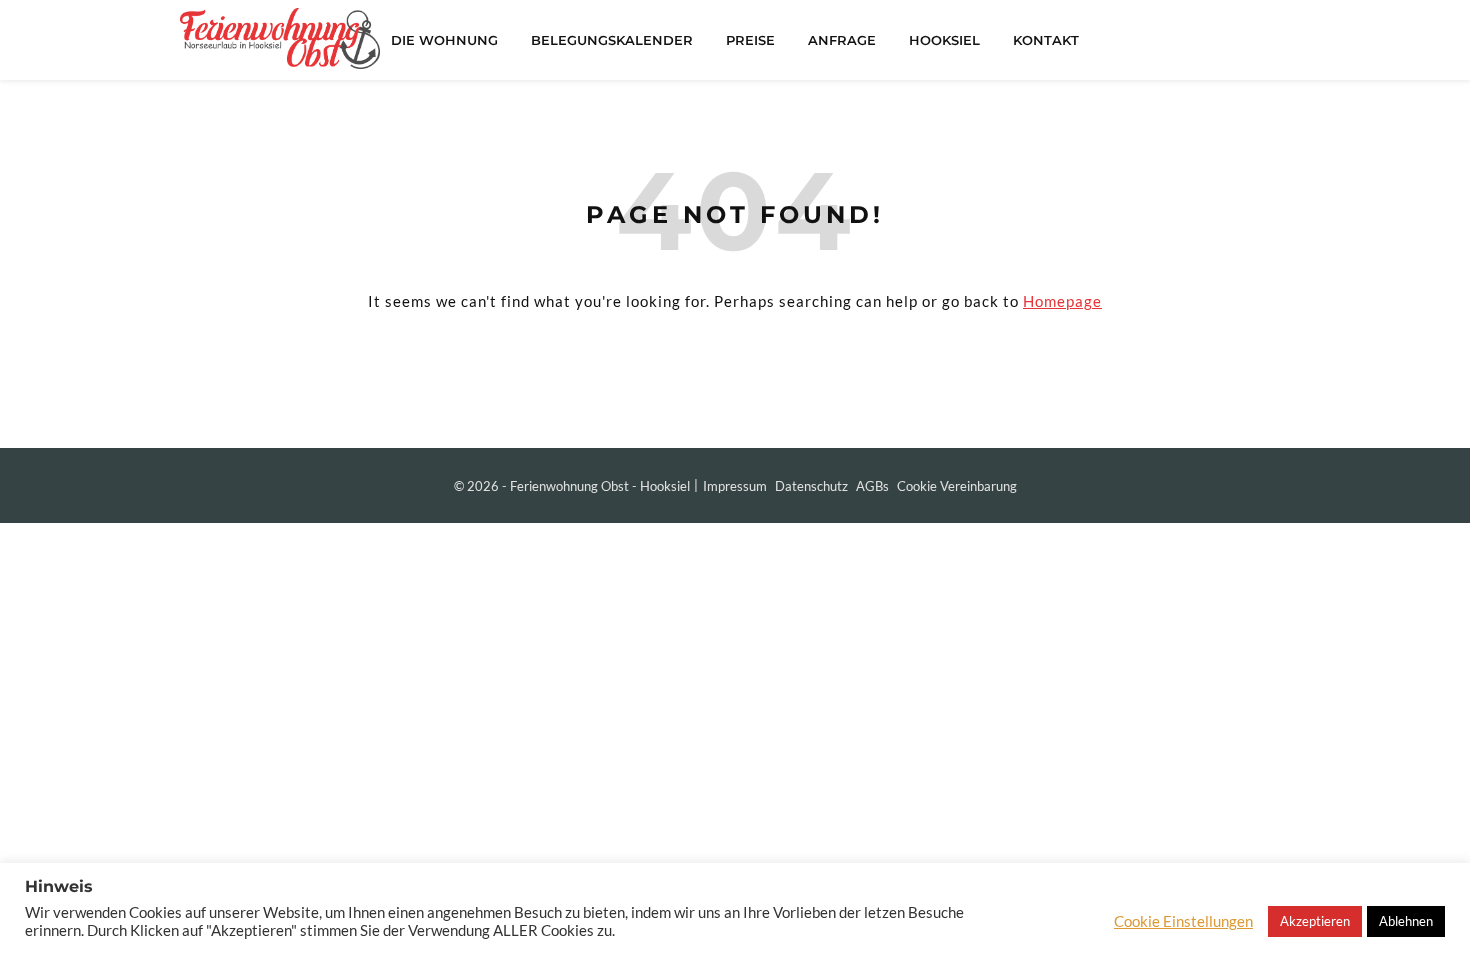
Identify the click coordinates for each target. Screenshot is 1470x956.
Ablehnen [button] (1406, 921)
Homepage (1062, 301)
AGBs (872, 486)
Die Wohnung (444, 40)
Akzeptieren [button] (1315, 921)
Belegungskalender (612, 40)
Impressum (735, 486)
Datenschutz (811, 486)
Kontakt (1046, 40)
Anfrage (842, 40)
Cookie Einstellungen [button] (1183, 921)
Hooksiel (944, 40)
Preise (750, 40)
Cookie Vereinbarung (957, 486)
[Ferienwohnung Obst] (280, 38)
